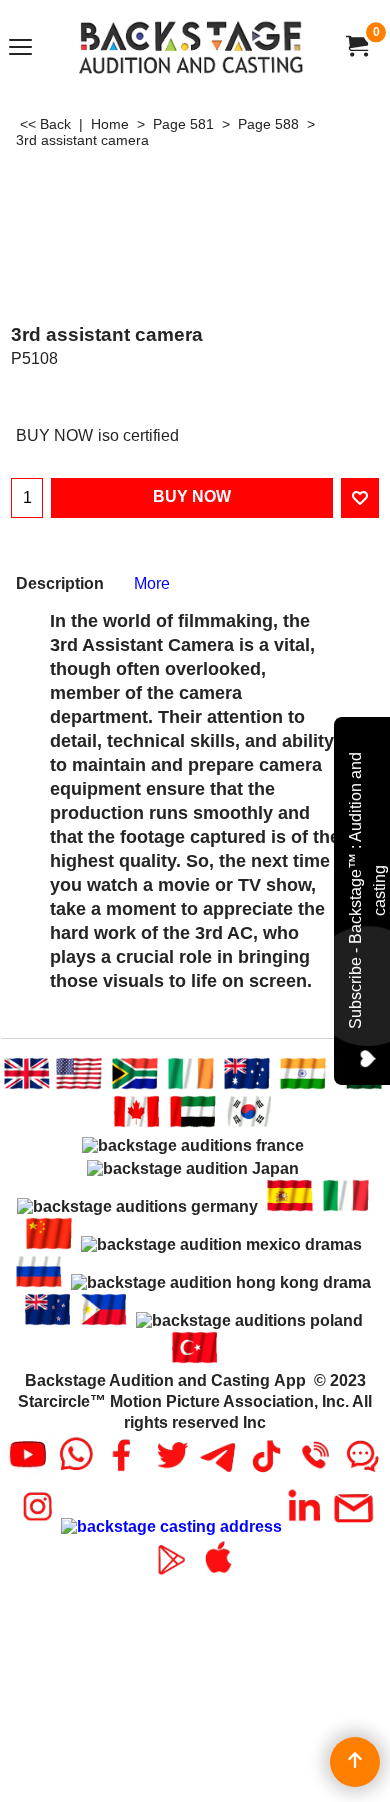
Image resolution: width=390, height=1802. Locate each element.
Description (60, 583)
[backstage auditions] (191, 46)
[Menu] (20, 48)
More (152, 583)
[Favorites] (360, 498)
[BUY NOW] (356, 46)
